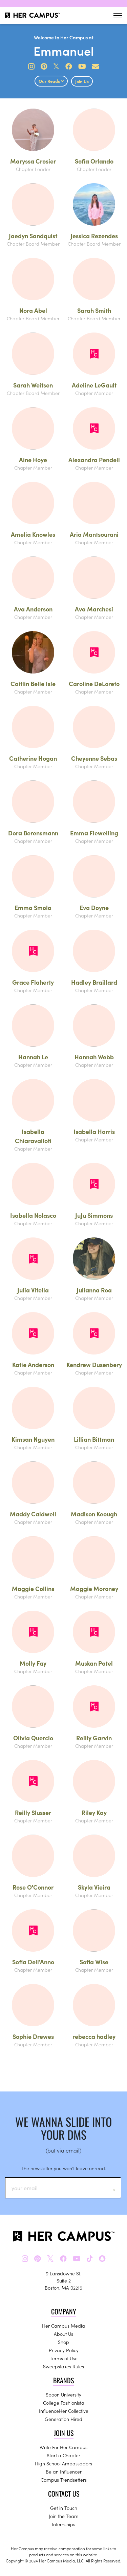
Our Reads (50, 81)
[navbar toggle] (118, 15)
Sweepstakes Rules (63, 2366)
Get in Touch (64, 2508)
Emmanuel (64, 50)
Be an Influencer (64, 2471)
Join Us (82, 81)
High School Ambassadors (63, 2463)
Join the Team (64, 2516)
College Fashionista (64, 2403)
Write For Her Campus (63, 2447)
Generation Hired (63, 2419)
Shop (63, 2342)
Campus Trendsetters (64, 2480)
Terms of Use (64, 2358)
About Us (63, 2334)
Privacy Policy (64, 2350)
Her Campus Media (63, 2326)
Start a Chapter (63, 2455)
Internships (63, 2524)
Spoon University (63, 2394)
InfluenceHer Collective (64, 2411)
